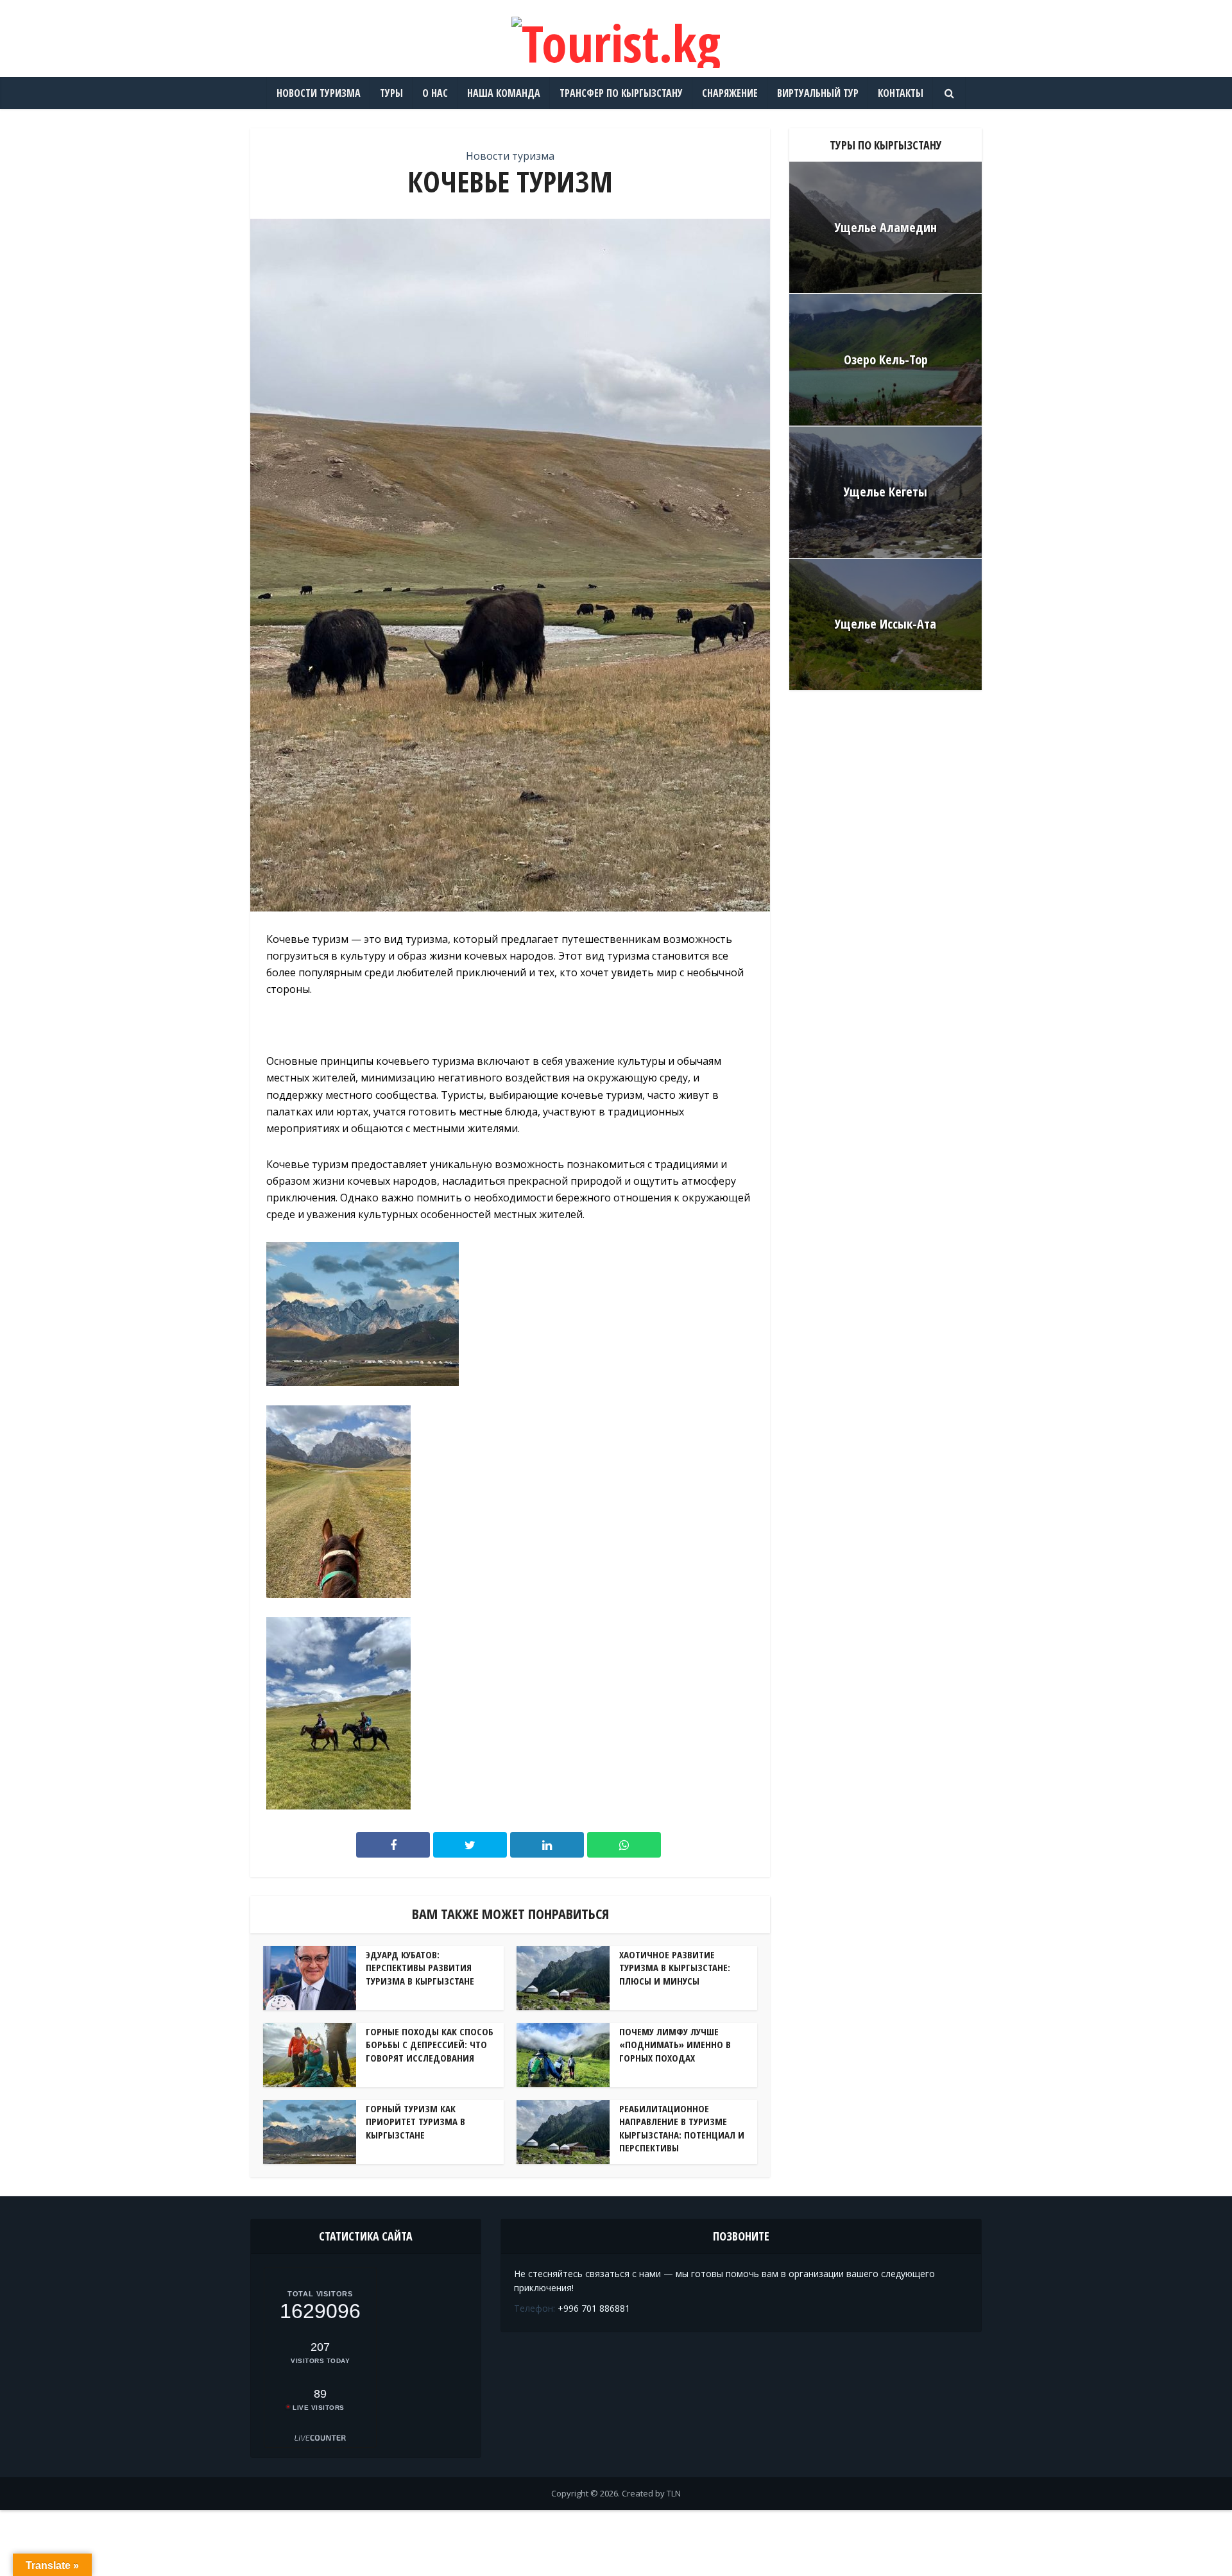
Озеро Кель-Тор (886, 360)
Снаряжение (730, 93)
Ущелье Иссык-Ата (886, 624)
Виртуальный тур (818, 93)
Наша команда (504, 93)
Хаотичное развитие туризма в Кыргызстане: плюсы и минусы (675, 1968)
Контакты (901, 93)
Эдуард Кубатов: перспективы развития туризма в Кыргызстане (420, 1968)
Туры (391, 93)
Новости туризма (319, 93)
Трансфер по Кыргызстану (621, 93)
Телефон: (535, 2308)
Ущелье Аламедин (886, 227)
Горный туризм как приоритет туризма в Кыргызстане (415, 2122)
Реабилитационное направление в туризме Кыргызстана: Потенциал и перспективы (682, 2128)
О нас (435, 93)
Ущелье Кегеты (886, 492)
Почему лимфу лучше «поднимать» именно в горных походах (675, 2045)
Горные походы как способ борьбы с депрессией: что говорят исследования (430, 2045)
